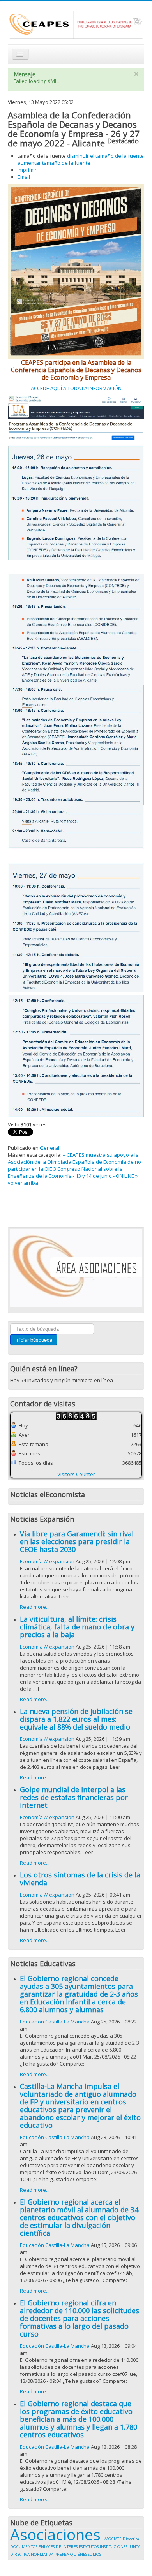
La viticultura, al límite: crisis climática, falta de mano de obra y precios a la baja (77, 1627)
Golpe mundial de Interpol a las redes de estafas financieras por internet (74, 1797)
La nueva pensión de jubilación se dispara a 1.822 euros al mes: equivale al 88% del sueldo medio (76, 1719)
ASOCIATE (114, 2539)
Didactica (131, 2539)
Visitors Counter (76, 1474)
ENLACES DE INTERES (59, 2547)
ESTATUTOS (89, 2547)
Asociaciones (57, 2534)
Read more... (35, 1607)
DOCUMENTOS (24, 2547)
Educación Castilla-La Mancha (55, 2022)
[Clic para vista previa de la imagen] (76, 271)
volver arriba (23, 1183)
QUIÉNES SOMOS (86, 2554)
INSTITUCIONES (114, 2547)
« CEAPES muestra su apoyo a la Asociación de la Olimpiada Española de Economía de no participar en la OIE (74, 1162)
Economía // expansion (47, 1561)
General (49, 1148)
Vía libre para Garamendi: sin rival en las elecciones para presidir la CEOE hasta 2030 (77, 1541)
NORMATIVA (43, 2554)
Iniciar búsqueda (34, 1340)
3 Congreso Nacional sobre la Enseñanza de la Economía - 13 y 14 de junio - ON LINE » (73, 1172)
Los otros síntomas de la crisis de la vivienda (80, 1879)
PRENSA (62, 2554)
